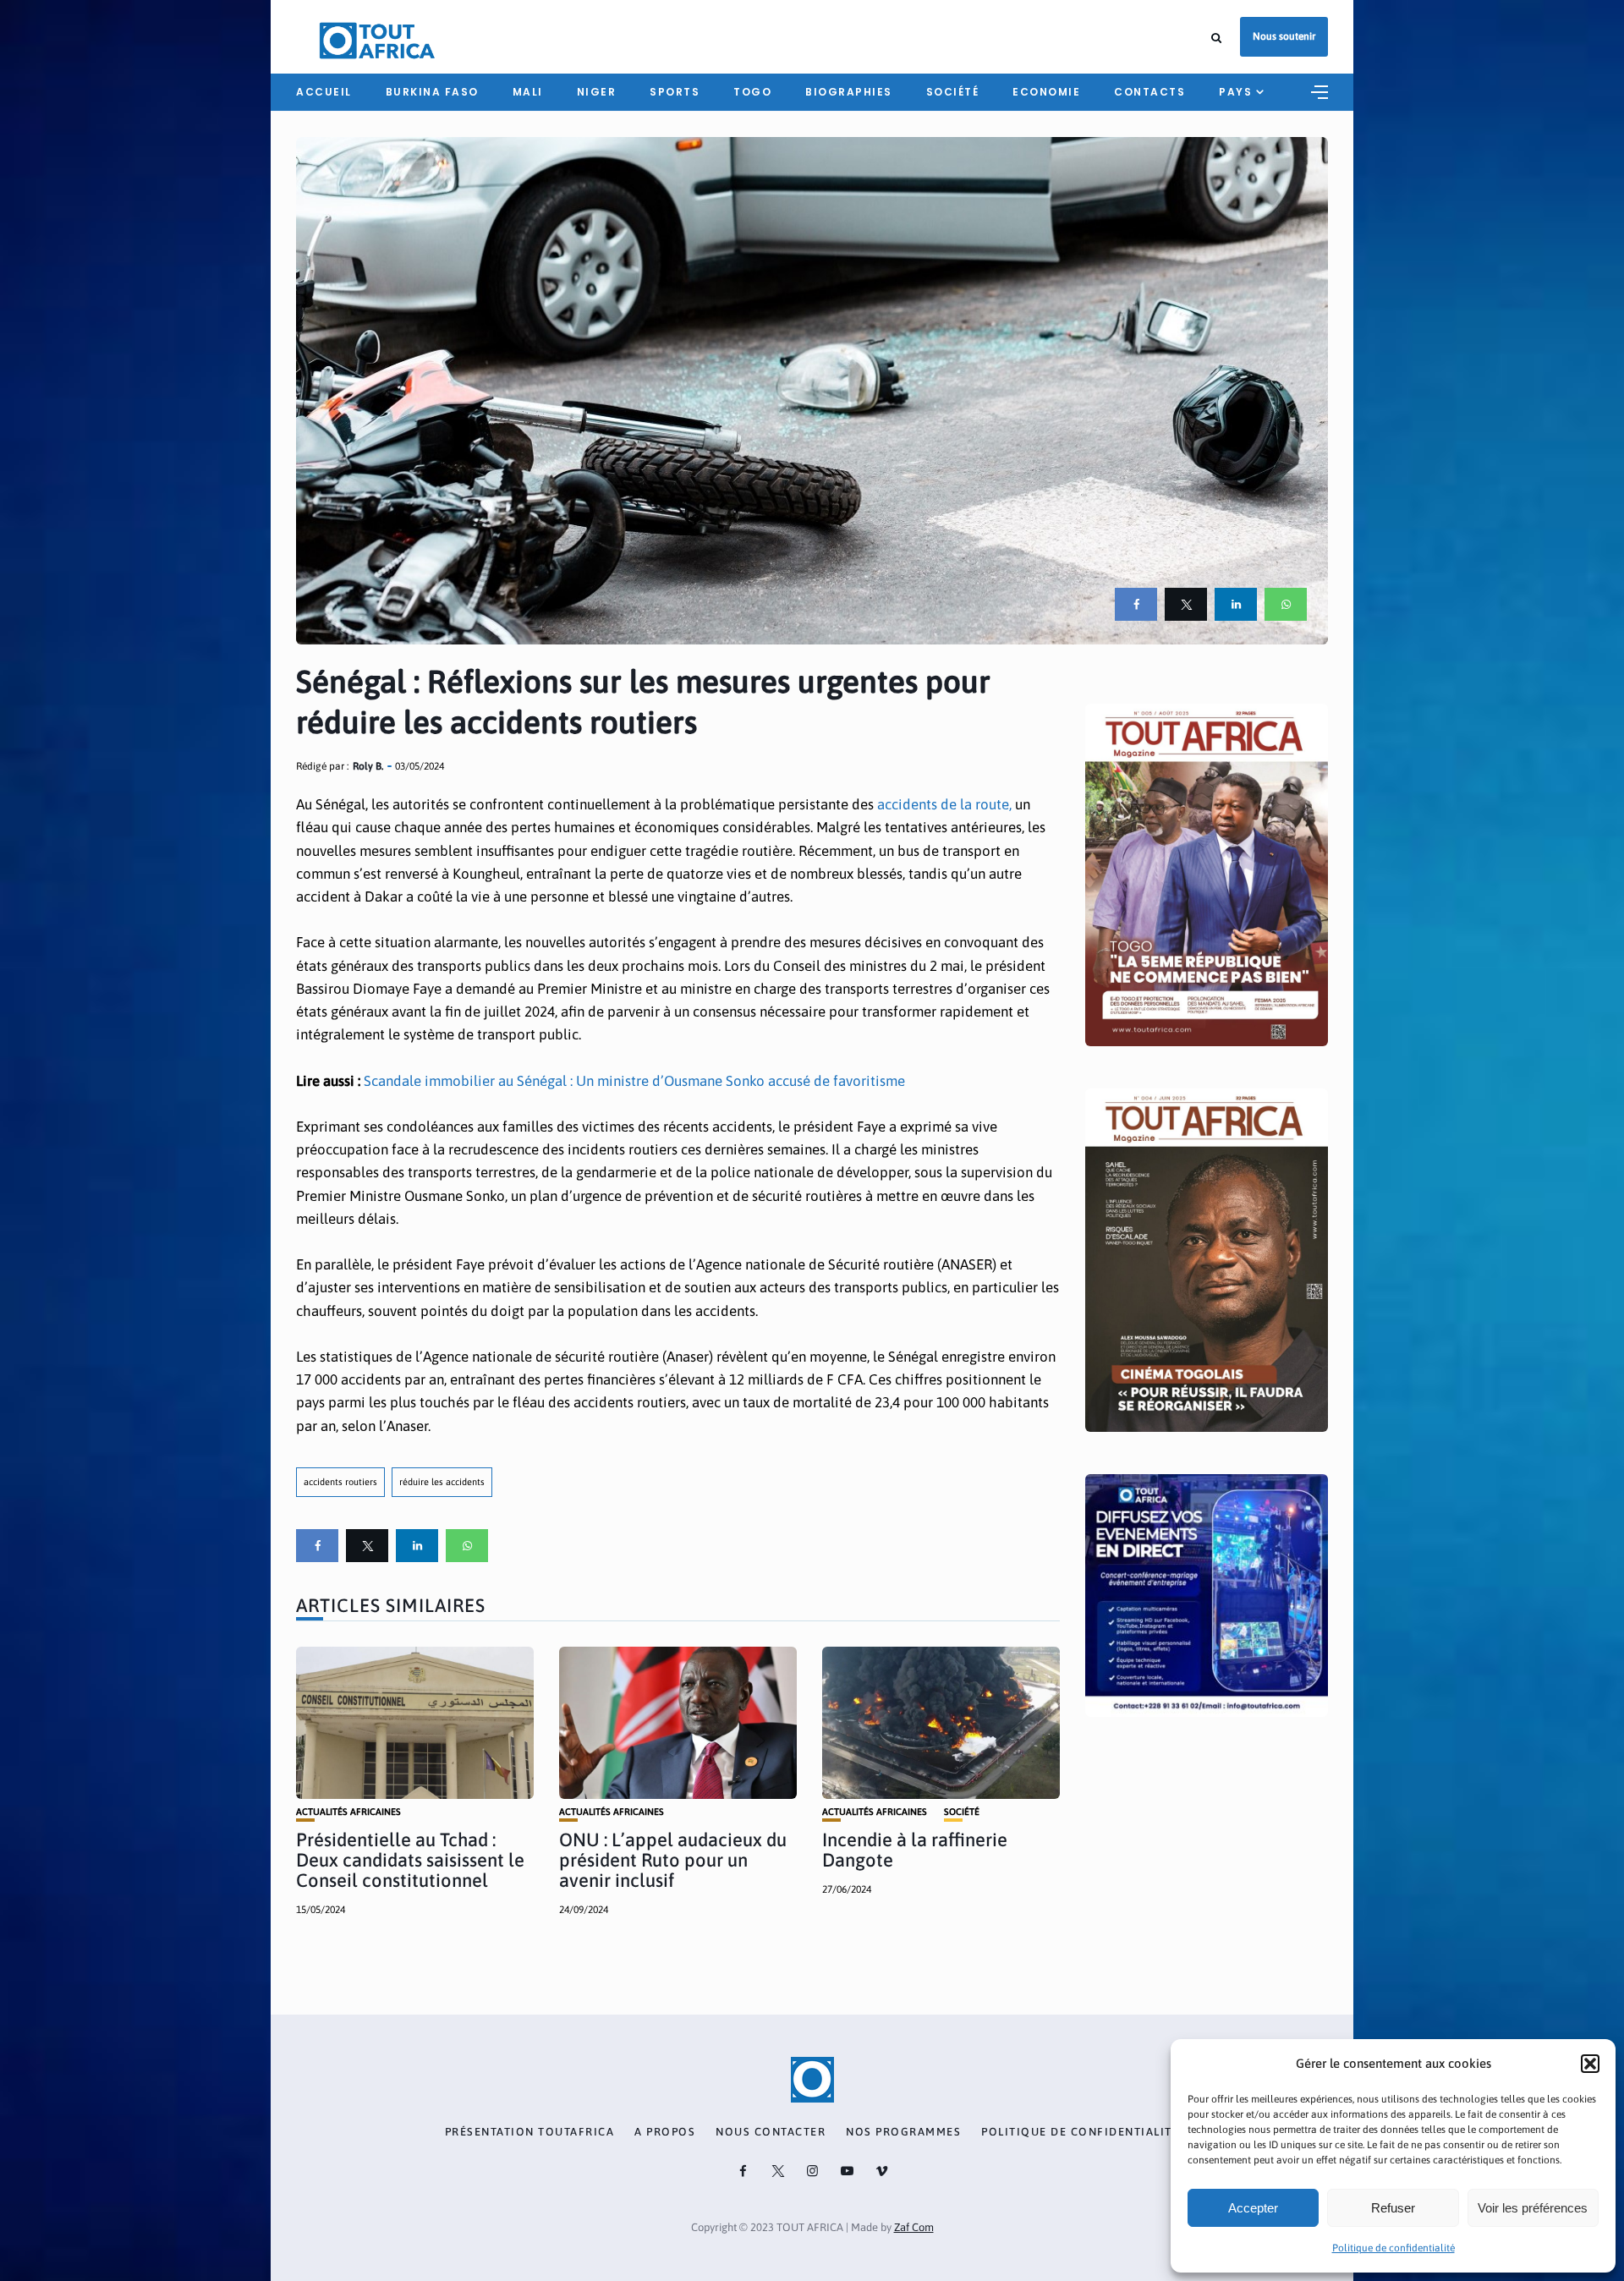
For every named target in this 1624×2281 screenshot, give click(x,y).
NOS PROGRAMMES (903, 2132)
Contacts (1149, 92)
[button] (1590, 2064)
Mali (528, 92)
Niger (597, 92)
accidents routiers (340, 1482)
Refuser (1393, 2208)
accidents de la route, (946, 804)
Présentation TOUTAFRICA (530, 2132)
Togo (752, 92)
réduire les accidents (442, 1482)
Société (953, 92)
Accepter (1253, 2208)
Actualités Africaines (348, 1812)
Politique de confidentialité (1394, 2248)
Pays (1235, 92)
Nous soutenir (1284, 36)
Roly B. (368, 766)
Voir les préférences (1533, 2208)
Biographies (849, 92)
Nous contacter (771, 2132)
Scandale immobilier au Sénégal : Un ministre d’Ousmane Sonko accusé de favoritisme (634, 1081)
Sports (675, 92)
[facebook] (1136, 604)
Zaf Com (914, 2227)
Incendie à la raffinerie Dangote (915, 1850)
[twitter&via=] (1186, 604)
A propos (665, 2132)
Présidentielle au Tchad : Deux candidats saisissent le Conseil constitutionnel (410, 1860)
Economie (1046, 92)
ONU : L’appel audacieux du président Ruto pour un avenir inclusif (673, 1860)
